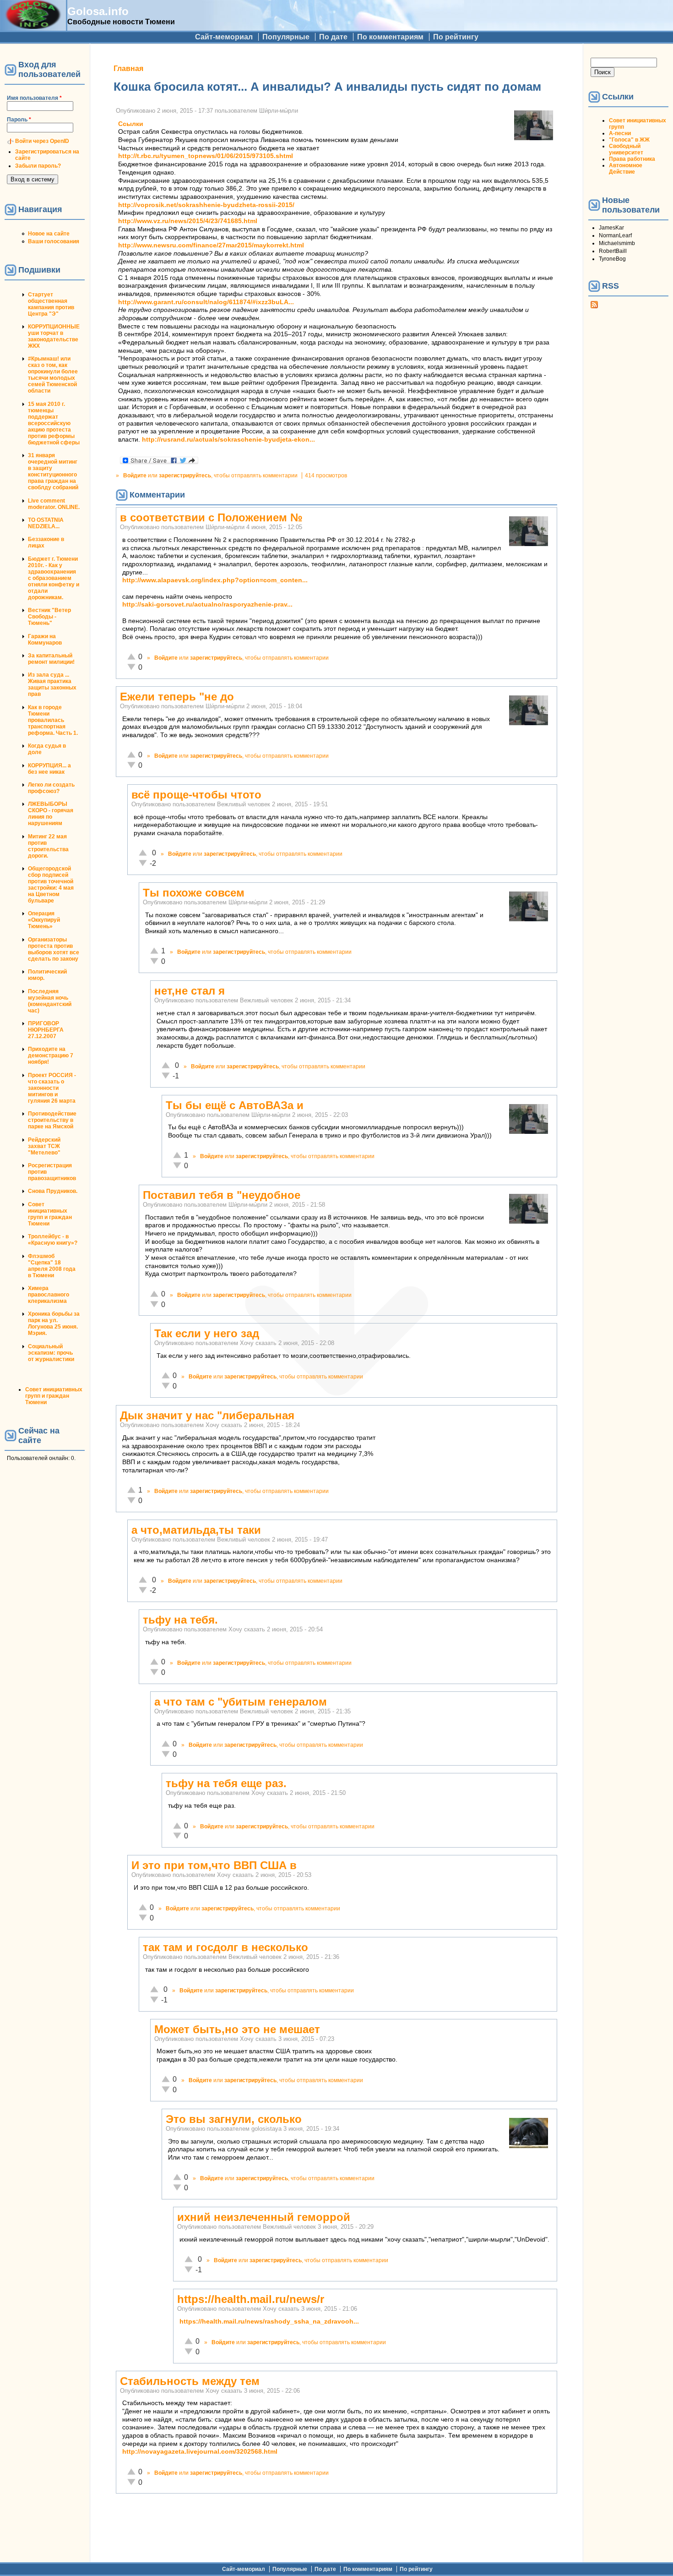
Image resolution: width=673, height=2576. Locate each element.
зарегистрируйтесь (185, 476)
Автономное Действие (626, 169)
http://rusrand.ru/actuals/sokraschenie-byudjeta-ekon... (228, 440)
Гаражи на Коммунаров (45, 640)
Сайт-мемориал (224, 37)
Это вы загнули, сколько (234, 2119)
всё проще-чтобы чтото (196, 795)
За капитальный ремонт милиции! (51, 659)
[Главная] (33, 26)
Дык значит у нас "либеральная (207, 1415)
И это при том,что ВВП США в (214, 1865)
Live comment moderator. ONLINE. (54, 504)
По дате (333, 37)
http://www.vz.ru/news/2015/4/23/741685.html (188, 221)
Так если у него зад (207, 1333)
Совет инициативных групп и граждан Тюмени (50, 1214)
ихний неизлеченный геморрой (264, 2217)
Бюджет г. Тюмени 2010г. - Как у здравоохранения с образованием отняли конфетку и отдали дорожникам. (54, 578)
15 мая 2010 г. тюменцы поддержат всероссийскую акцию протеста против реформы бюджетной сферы (54, 423)
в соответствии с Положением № (211, 517)
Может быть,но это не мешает (237, 2029)
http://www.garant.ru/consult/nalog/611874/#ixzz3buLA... (206, 302)
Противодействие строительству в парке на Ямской (52, 1120)
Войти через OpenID (42, 141)
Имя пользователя (34, 98)
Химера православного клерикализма (49, 1295)
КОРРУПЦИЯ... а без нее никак (49, 769)
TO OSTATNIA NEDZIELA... (46, 523)
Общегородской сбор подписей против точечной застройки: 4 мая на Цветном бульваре (51, 885)
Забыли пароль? (38, 166)
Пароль (19, 120)
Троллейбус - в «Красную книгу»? (53, 1240)
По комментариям (390, 37)
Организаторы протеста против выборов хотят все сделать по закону (54, 949)
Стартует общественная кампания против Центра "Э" (51, 304)
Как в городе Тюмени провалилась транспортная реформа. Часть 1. (53, 720)
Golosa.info (98, 11)
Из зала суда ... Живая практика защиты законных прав (52, 684)
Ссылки (131, 124)
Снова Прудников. (53, 1191)
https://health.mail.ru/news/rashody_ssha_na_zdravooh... (269, 2322)
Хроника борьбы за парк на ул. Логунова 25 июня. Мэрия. (54, 1324)
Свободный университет (626, 149)
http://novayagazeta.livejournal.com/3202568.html (200, 2452)
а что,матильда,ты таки (196, 1530)
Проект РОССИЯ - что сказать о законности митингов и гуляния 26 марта (52, 1088)
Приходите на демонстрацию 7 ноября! (51, 1056)
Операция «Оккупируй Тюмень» (44, 920)
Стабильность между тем (190, 2381)
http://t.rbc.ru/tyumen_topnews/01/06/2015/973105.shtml (206, 156)
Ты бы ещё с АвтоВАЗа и (235, 1105)
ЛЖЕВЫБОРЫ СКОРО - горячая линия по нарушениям (51, 814)
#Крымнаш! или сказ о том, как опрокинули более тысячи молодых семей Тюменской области (53, 375)
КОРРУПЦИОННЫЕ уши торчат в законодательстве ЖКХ (54, 336)
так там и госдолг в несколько (225, 1947)
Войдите (135, 476)
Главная (128, 68)
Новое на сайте (49, 234)
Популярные (286, 37)
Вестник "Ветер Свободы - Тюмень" (49, 617)
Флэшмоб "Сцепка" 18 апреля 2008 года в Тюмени (52, 1266)
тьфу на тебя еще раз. (226, 1783)
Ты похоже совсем (194, 893)
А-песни (620, 133)
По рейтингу (456, 37)
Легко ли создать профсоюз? (51, 788)
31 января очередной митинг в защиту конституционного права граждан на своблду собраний (53, 471)
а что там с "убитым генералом (241, 1702)
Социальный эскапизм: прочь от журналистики (51, 1353)
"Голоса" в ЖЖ (629, 140)
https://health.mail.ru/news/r (251, 2299)
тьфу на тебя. (180, 1620)
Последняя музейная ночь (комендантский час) (50, 1001)
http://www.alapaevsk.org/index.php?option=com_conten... (215, 580)
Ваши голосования (54, 241)
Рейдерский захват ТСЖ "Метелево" (44, 1146)
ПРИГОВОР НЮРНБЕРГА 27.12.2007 (46, 1030)
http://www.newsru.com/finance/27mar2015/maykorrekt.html (211, 245)
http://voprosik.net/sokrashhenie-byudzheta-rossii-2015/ (206, 205)
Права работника (632, 159)
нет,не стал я (190, 991)
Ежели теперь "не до (177, 697)
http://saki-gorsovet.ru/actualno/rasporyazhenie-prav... (207, 604)
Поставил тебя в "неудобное (222, 1195)
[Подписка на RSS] (594, 306)
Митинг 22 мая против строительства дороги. (48, 846)
